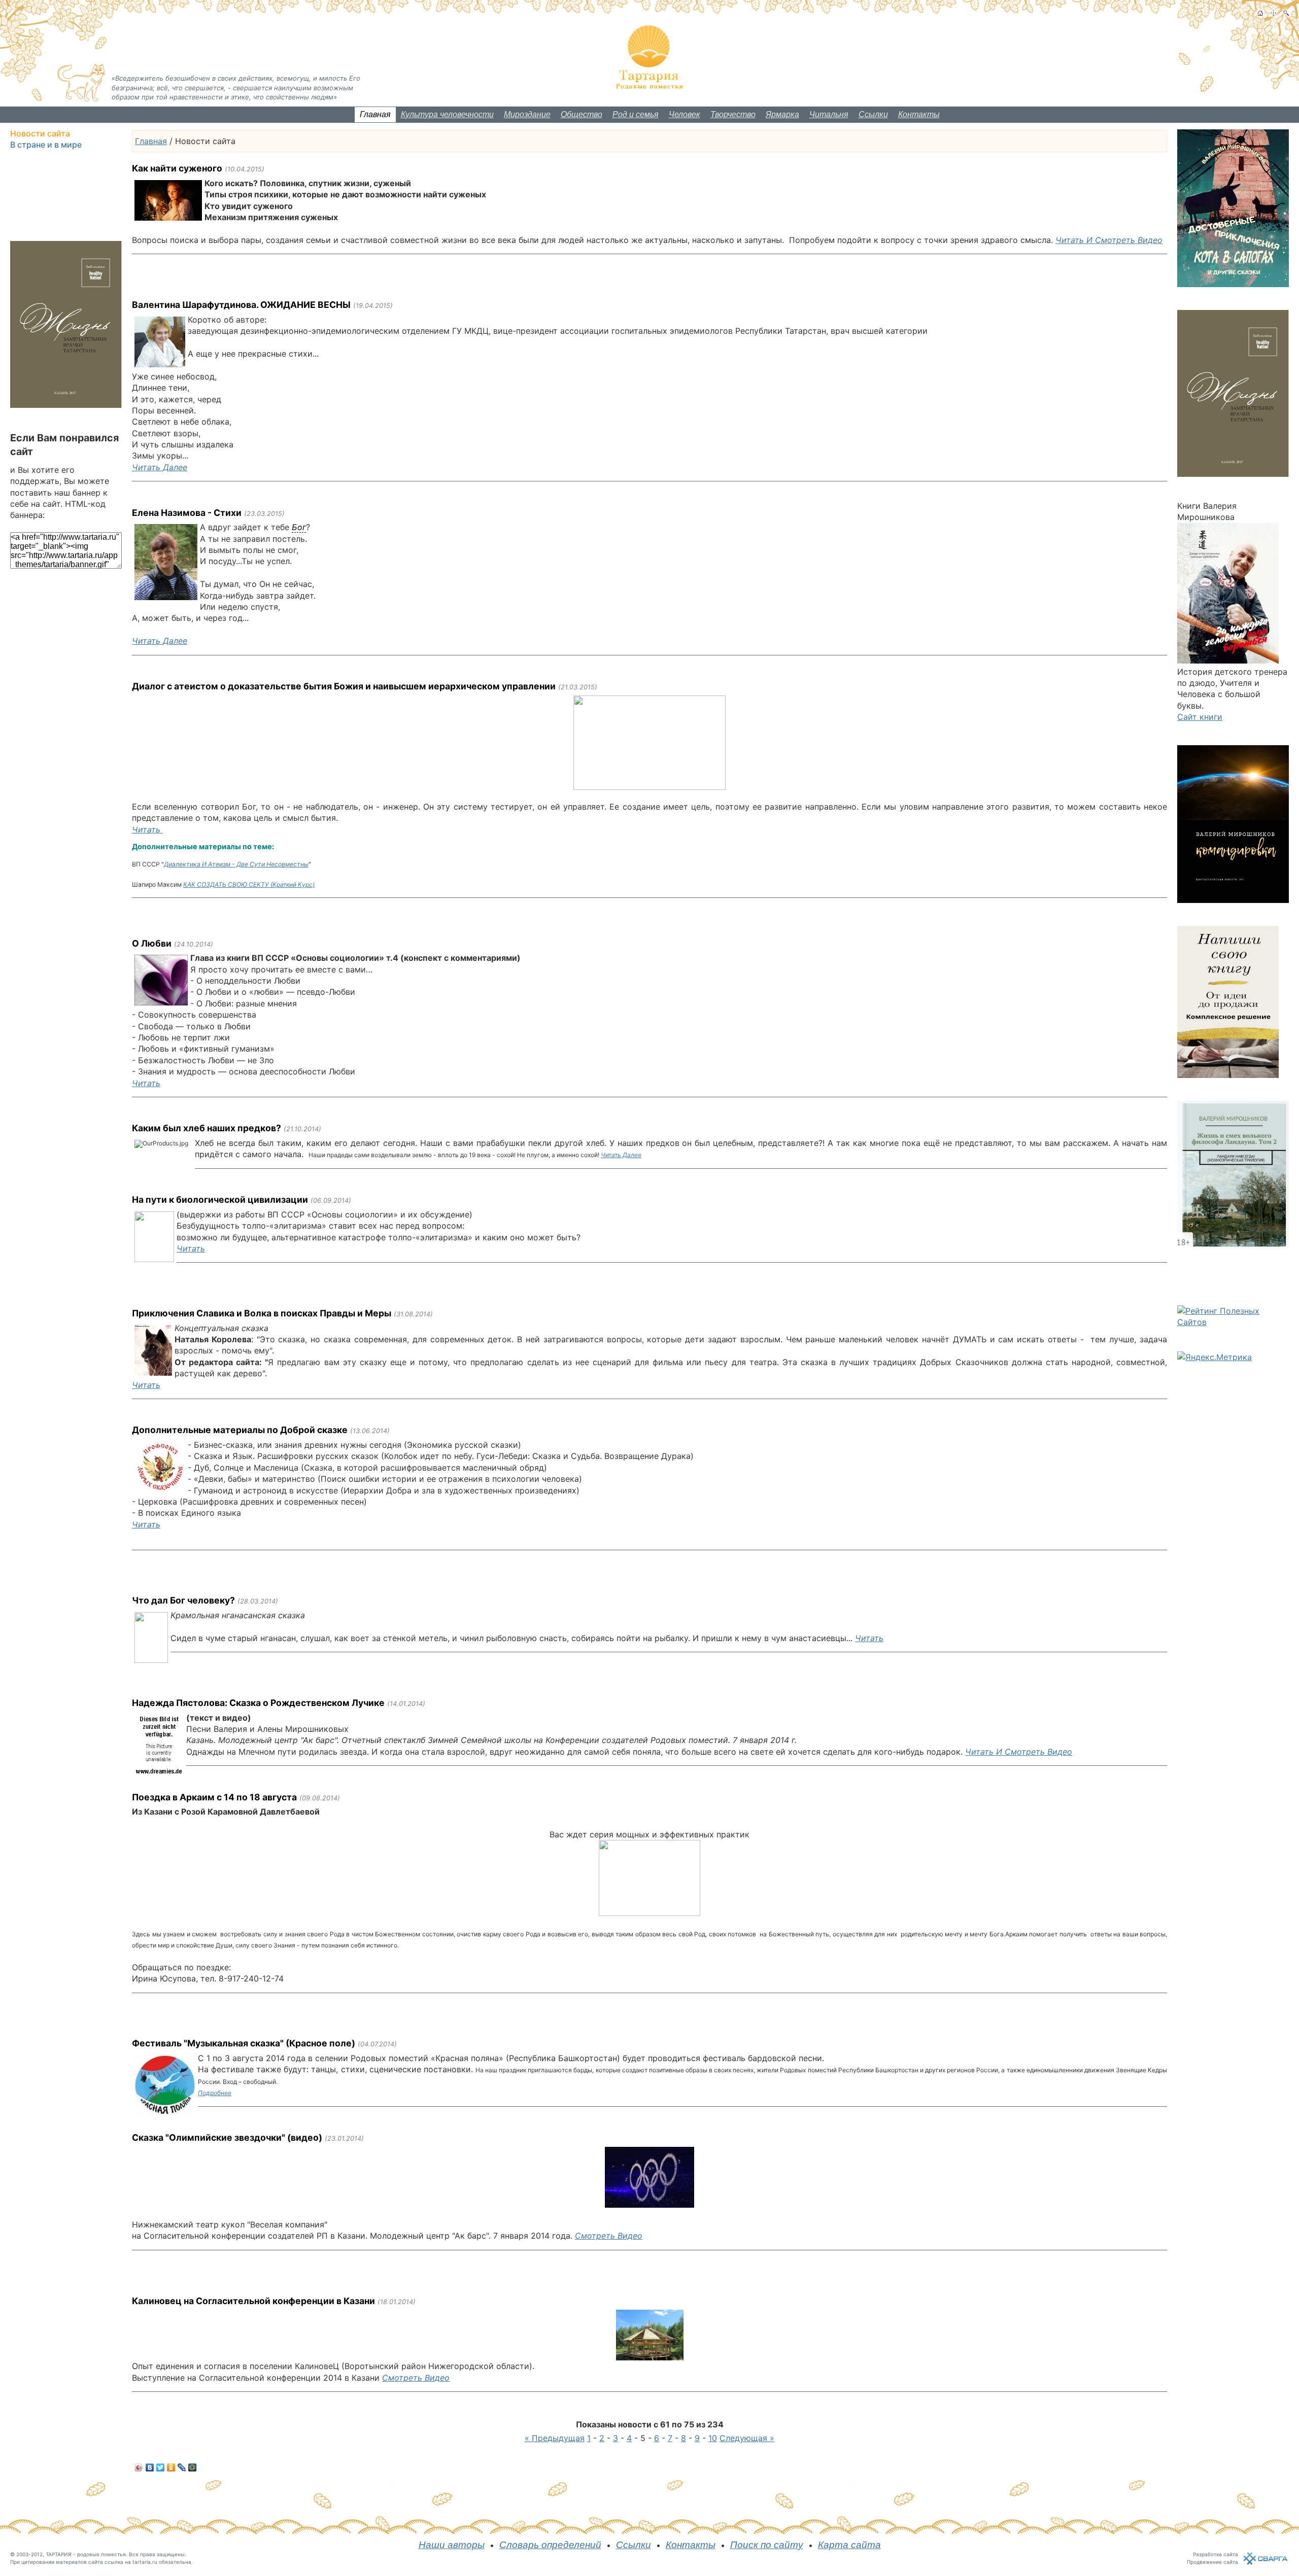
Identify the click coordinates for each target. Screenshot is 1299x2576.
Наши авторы (452, 2545)
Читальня (829, 114)
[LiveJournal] (182, 2467)
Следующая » (747, 2438)
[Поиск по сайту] (1286, 13)
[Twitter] (161, 2467)
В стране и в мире (46, 145)
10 (713, 2438)
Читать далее (160, 467)
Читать (147, 829)
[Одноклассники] (171, 2467)
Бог (299, 527)
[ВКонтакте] (150, 2467)
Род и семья (636, 114)
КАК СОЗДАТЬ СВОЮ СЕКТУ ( (249, 884)
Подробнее (215, 2093)
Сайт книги (1200, 717)
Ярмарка (782, 114)
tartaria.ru (145, 2562)
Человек (685, 114)
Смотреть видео (609, 2236)
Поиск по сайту (767, 2545)
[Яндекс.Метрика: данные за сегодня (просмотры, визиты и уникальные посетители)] (1215, 1357)
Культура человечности (447, 114)
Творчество (733, 114)
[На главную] (1260, 13)
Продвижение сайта (1212, 2562)
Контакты (919, 114)
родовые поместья (101, 2554)
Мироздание (527, 114)
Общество (582, 114)
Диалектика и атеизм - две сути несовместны (236, 864)
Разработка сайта (1216, 2554)
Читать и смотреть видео (1109, 240)
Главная (375, 114)
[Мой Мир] (193, 2467)
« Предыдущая (555, 2438)
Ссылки (873, 114)
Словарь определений (550, 2545)
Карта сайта (849, 2545)
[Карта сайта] (1273, 13)
